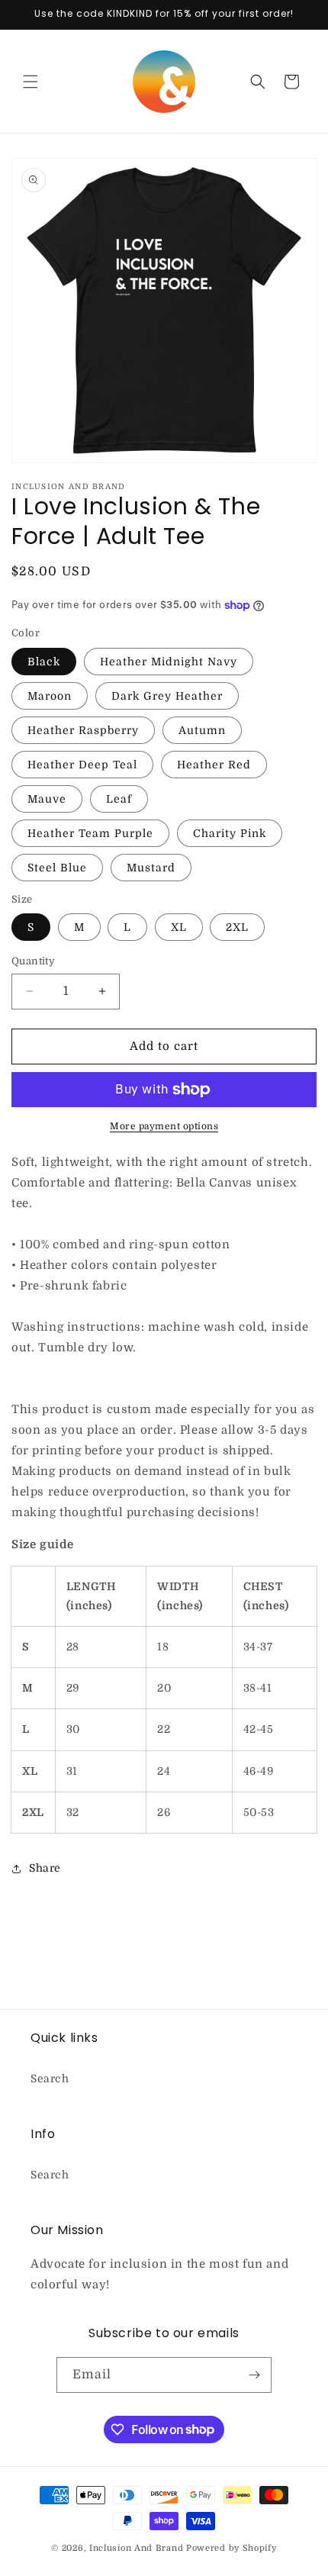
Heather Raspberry (83, 730)
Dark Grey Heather (167, 696)
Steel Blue (57, 868)
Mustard (151, 868)
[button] (31, 82)
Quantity (33, 961)
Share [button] (45, 1868)
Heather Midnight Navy (169, 662)
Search (50, 2079)
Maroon (50, 696)
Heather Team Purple (90, 833)
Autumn (202, 730)
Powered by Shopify (232, 2548)
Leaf (119, 799)
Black (44, 662)
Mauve (47, 799)
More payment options (164, 1126)
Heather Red (214, 765)
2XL (237, 927)
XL (179, 927)
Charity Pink (230, 833)
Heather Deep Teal (82, 765)
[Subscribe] (254, 2375)
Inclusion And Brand (136, 2548)
